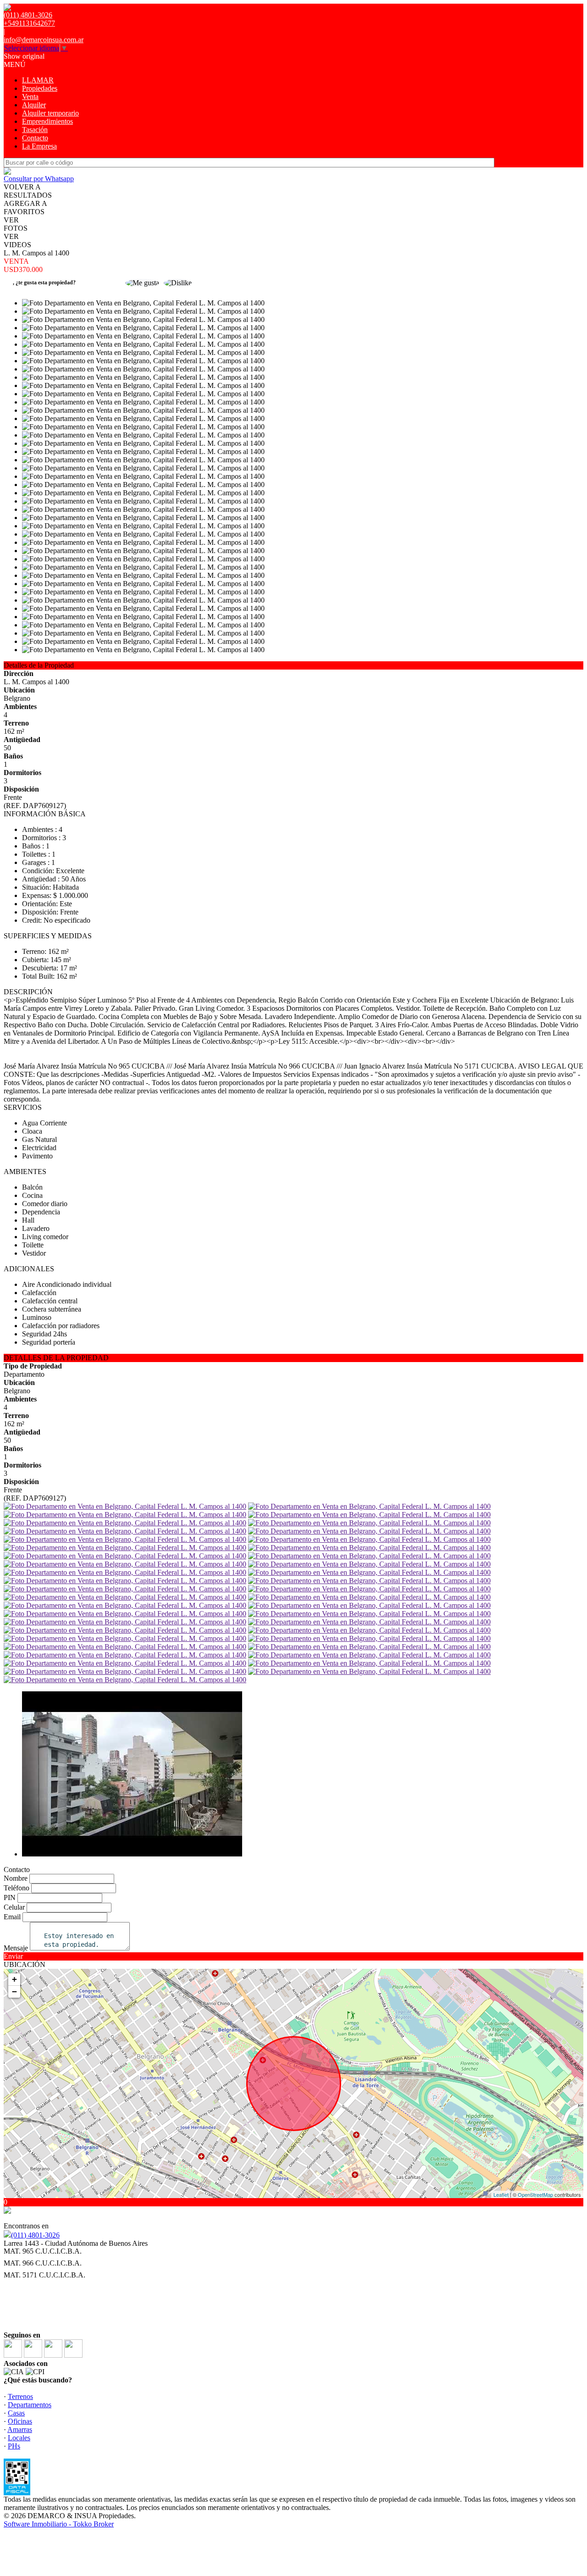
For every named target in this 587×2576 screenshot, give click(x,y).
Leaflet (501, 2194)
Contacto (35, 138)
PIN (10, 1897)
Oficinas (20, 2421)
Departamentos (30, 2405)
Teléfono (17, 1888)
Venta (30, 97)
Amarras (20, 2429)
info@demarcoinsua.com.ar (44, 40)
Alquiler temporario (50, 113)
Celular (14, 1907)
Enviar (13, 1956)
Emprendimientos (47, 121)
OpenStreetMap (535, 2194)
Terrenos (20, 2396)
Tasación (35, 130)
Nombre (16, 1878)
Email (12, 1917)
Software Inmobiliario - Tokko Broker (59, 2524)
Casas (16, 2413)
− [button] (14, 1992)
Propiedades (40, 88)
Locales (19, 2438)
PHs (14, 2446)
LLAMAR (38, 80)
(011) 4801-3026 (35, 2235)
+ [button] (14, 1979)
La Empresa (39, 146)
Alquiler (34, 105)
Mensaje (16, 1948)
